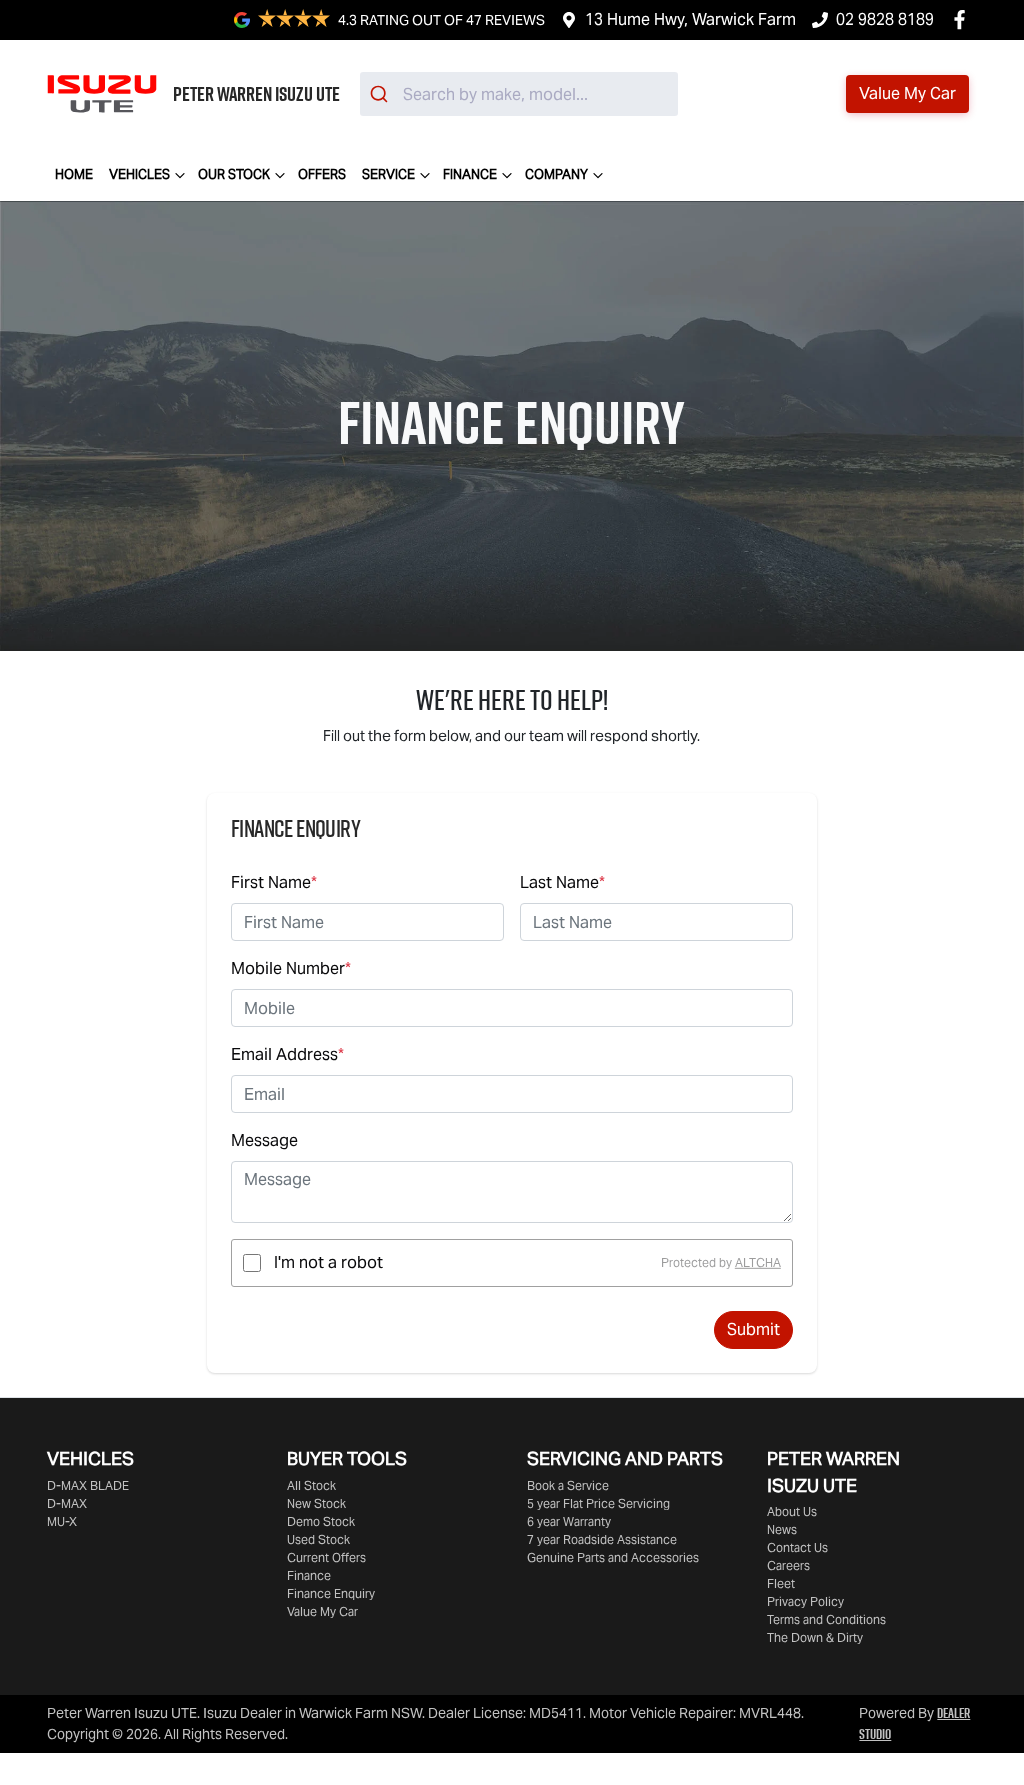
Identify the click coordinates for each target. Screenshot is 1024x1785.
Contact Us (797, 1547)
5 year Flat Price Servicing (598, 1503)
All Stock (311, 1485)
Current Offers (326, 1557)
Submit (753, 1329)
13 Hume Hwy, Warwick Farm (690, 19)
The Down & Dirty (815, 1637)
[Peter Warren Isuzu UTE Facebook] (963, 19)
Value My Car (322, 1611)
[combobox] (519, 94)
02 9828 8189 (885, 19)
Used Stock (318, 1539)
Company (556, 174)
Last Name (562, 882)
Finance (470, 174)
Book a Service (568, 1485)
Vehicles (139, 174)
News (782, 1529)
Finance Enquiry (331, 1593)
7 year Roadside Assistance (602, 1539)
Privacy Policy (805, 1601)
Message (264, 1140)
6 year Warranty (569, 1521)
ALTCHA (758, 1262)
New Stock (316, 1503)
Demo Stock (321, 1521)
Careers (788, 1565)
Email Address (287, 1054)
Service (388, 174)
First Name (274, 882)
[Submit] (381, 94)
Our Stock (234, 174)
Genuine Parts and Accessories (613, 1557)
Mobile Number (291, 968)
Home (74, 174)
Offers (322, 174)
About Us (792, 1511)
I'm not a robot (328, 1262)
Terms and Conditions (826, 1619)
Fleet (781, 1583)
